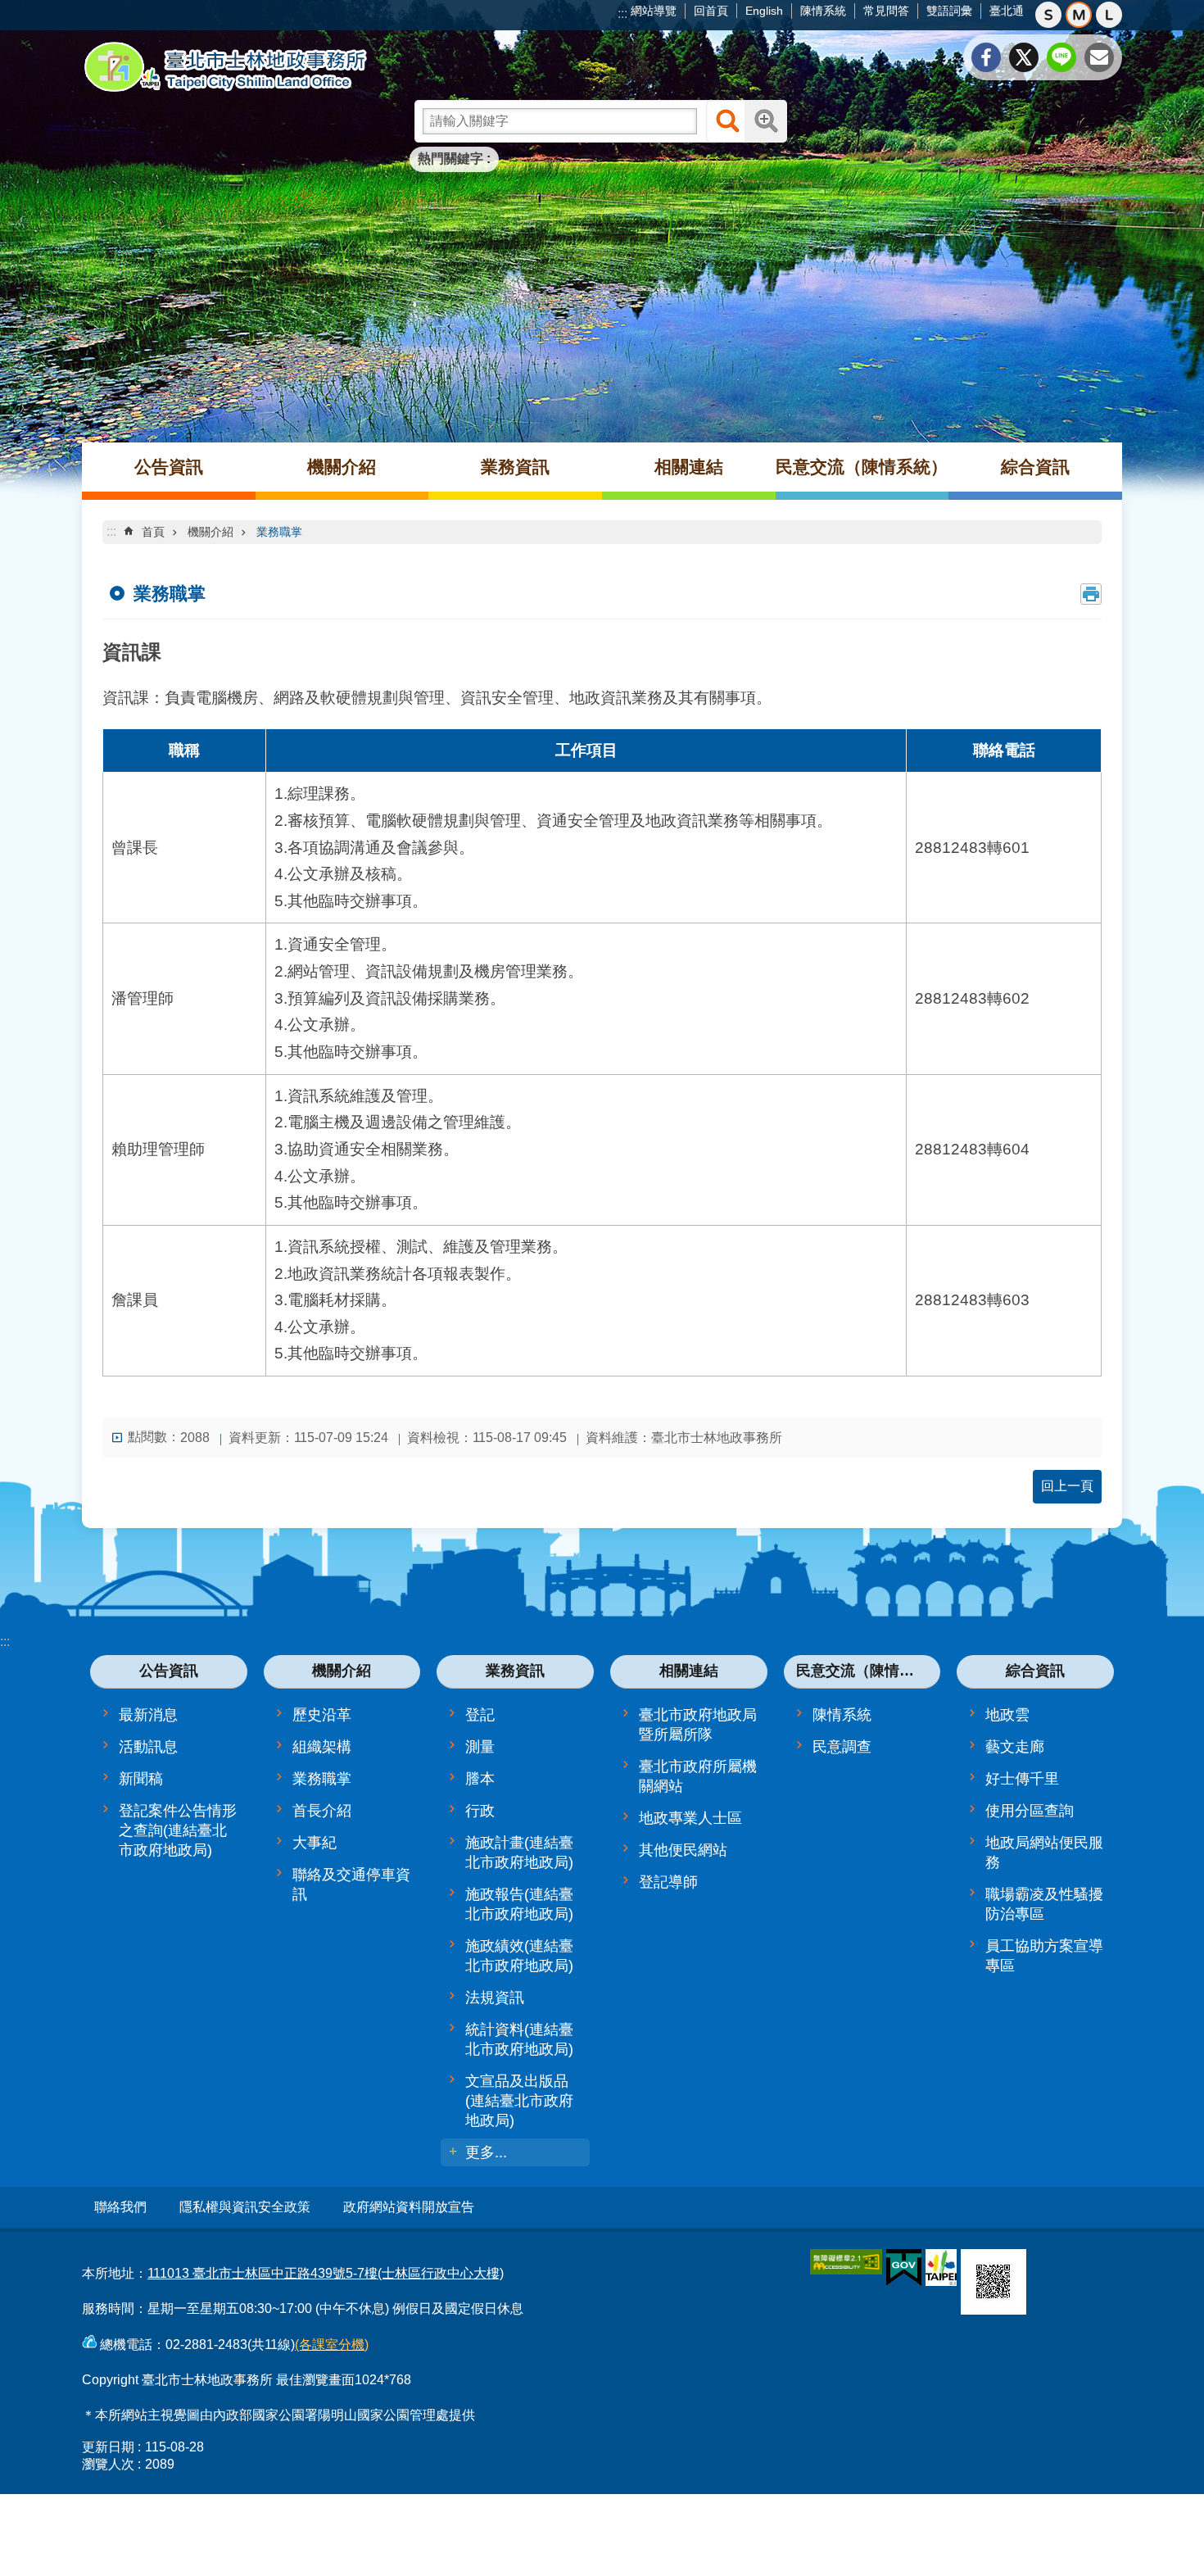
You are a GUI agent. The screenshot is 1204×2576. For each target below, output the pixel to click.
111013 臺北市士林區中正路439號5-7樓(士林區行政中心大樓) (326, 2273)
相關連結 (689, 467)
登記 (480, 1715)
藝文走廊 (1015, 1747)
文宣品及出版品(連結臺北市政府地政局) (519, 2101)
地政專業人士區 (690, 1818)
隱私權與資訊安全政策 (245, 2207)
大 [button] (1109, 15)
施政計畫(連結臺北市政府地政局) (519, 1853)
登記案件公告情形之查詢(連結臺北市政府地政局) (178, 1830)
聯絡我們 (120, 2207)
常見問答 (886, 11)
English (764, 11)
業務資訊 (515, 467)
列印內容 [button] (1091, 594)
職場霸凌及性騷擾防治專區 (1044, 1904)
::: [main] (111, 531)
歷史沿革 (322, 1715)
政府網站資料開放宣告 (409, 2207)
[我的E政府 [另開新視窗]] (904, 2268)
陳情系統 (823, 11)
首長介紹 (322, 1811)
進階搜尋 (766, 121)
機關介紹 (342, 467)
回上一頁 (1067, 1486)
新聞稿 (141, 1779)
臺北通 (1007, 11)
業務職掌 (279, 532)
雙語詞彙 (949, 11)
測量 (480, 1747)
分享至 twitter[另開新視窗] (1024, 57)
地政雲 (1007, 1715)
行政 (480, 1811)
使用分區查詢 (1030, 1811)
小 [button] (1048, 15)
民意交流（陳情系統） (862, 467)
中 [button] (1079, 15)
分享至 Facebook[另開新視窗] (986, 57)
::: (622, 14)
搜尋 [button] (727, 121)
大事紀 (315, 1843)
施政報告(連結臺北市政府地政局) (519, 1904)
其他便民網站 (683, 1850)
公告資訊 (169, 467)
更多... (486, 2152)
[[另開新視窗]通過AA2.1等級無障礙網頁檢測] (846, 2262)
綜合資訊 (1035, 467)
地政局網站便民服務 (1044, 1853)
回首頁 (711, 11)
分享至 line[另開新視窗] (1061, 57)
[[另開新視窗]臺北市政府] (941, 2268)
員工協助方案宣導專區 (1044, 1956)
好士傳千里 (1022, 1779)
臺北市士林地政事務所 (225, 67)
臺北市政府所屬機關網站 (698, 1776)
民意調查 (842, 1747)
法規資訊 (495, 1998)
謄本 (480, 1779)
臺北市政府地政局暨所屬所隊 (698, 1725)
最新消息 (148, 1715)
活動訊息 (148, 1747)
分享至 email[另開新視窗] (1099, 57)
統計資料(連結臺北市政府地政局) (519, 2039)
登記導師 (668, 1882)
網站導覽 (654, 11)
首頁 (153, 532)
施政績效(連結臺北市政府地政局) (519, 1956)
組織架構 (322, 1747)
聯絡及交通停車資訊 (351, 1884)
